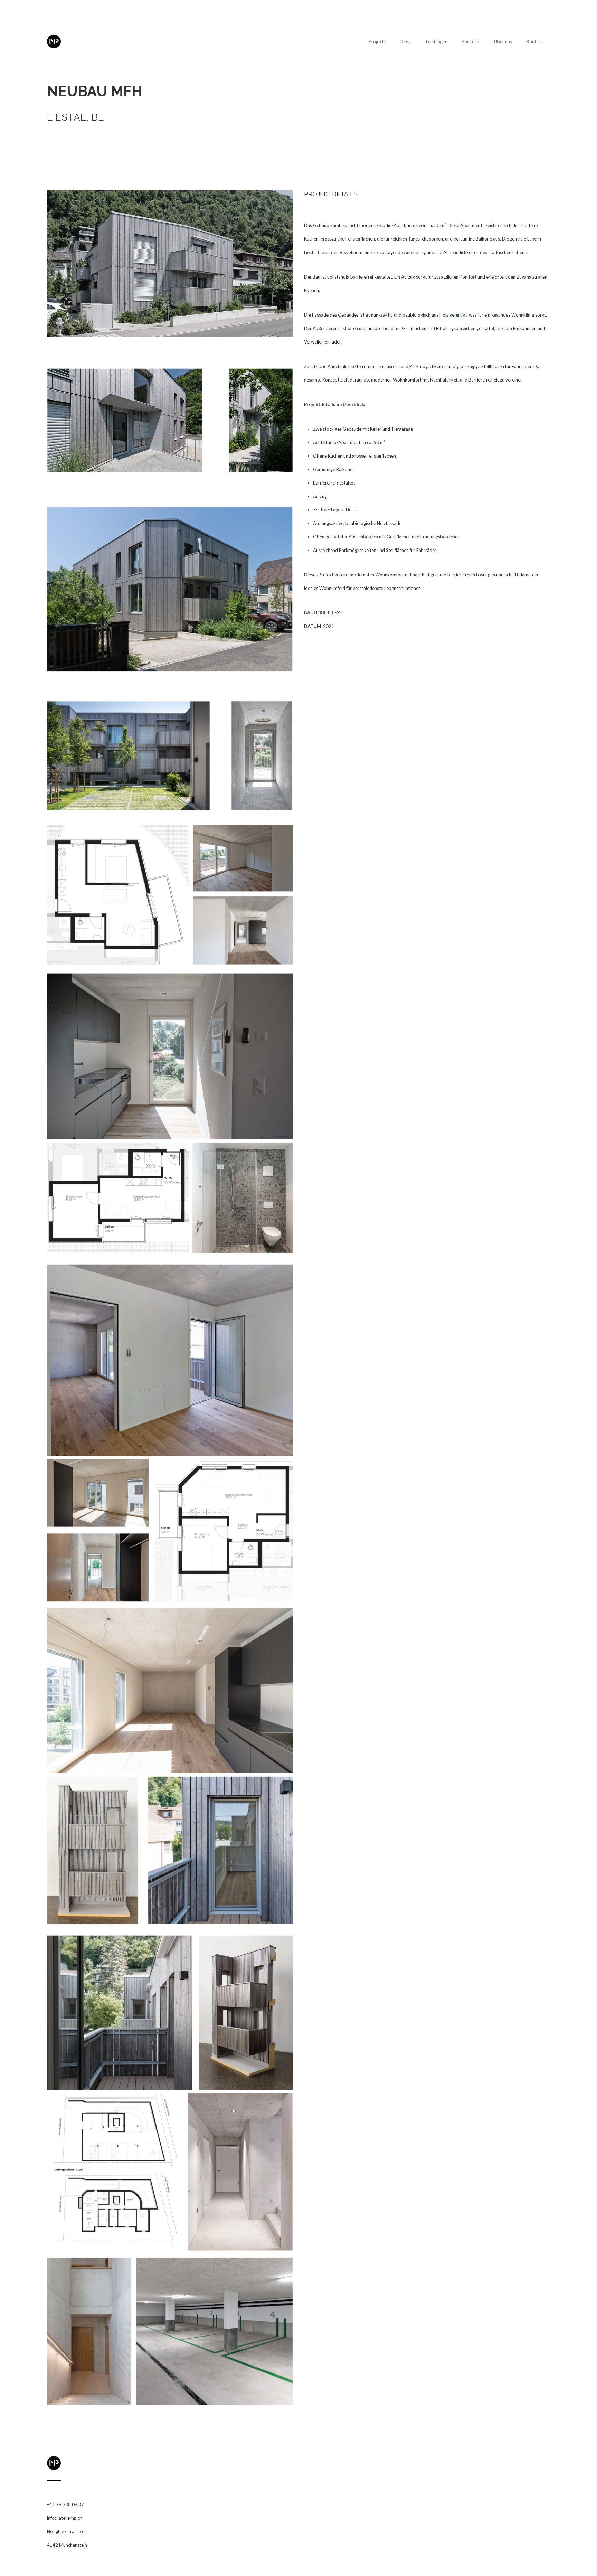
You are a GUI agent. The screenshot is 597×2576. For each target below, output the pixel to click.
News (406, 41)
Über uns (503, 41)
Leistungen (437, 41)
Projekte (377, 41)
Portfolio (471, 41)
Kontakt (535, 41)
